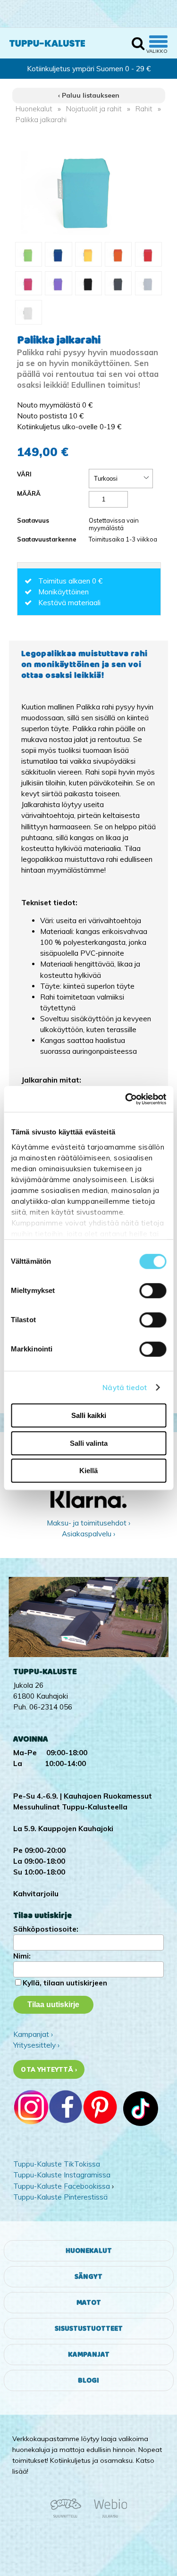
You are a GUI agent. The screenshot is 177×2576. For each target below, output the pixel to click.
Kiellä (88, 1471)
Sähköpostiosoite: (46, 1929)
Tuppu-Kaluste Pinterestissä (60, 2197)
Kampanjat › (33, 2034)
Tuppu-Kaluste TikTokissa (57, 2164)
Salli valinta (89, 1443)
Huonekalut (34, 109)
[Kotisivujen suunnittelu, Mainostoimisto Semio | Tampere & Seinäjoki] (69, 2516)
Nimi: (22, 1956)
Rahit (144, 109)
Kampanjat (89, 2355)
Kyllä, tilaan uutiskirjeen (65, 1983)
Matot (89, 2303)
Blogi (88, 2380)
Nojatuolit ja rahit (94, 109)
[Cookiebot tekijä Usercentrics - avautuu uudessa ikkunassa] (126, 1099)
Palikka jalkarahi (41, 120)
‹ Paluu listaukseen (89, 95)
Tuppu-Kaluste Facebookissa (62, 2186)
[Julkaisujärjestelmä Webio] (108, 2516)
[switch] (153, 1291)
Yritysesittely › (36, 2045)
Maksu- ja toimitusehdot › (88, 1523)
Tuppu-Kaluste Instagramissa (62, 2175)
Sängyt (88, 2277)
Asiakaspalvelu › (88, 1534)
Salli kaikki (89, 1415)
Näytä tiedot (125, 1388)
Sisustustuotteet (89, 2329)
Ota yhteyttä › (49, 2069)
